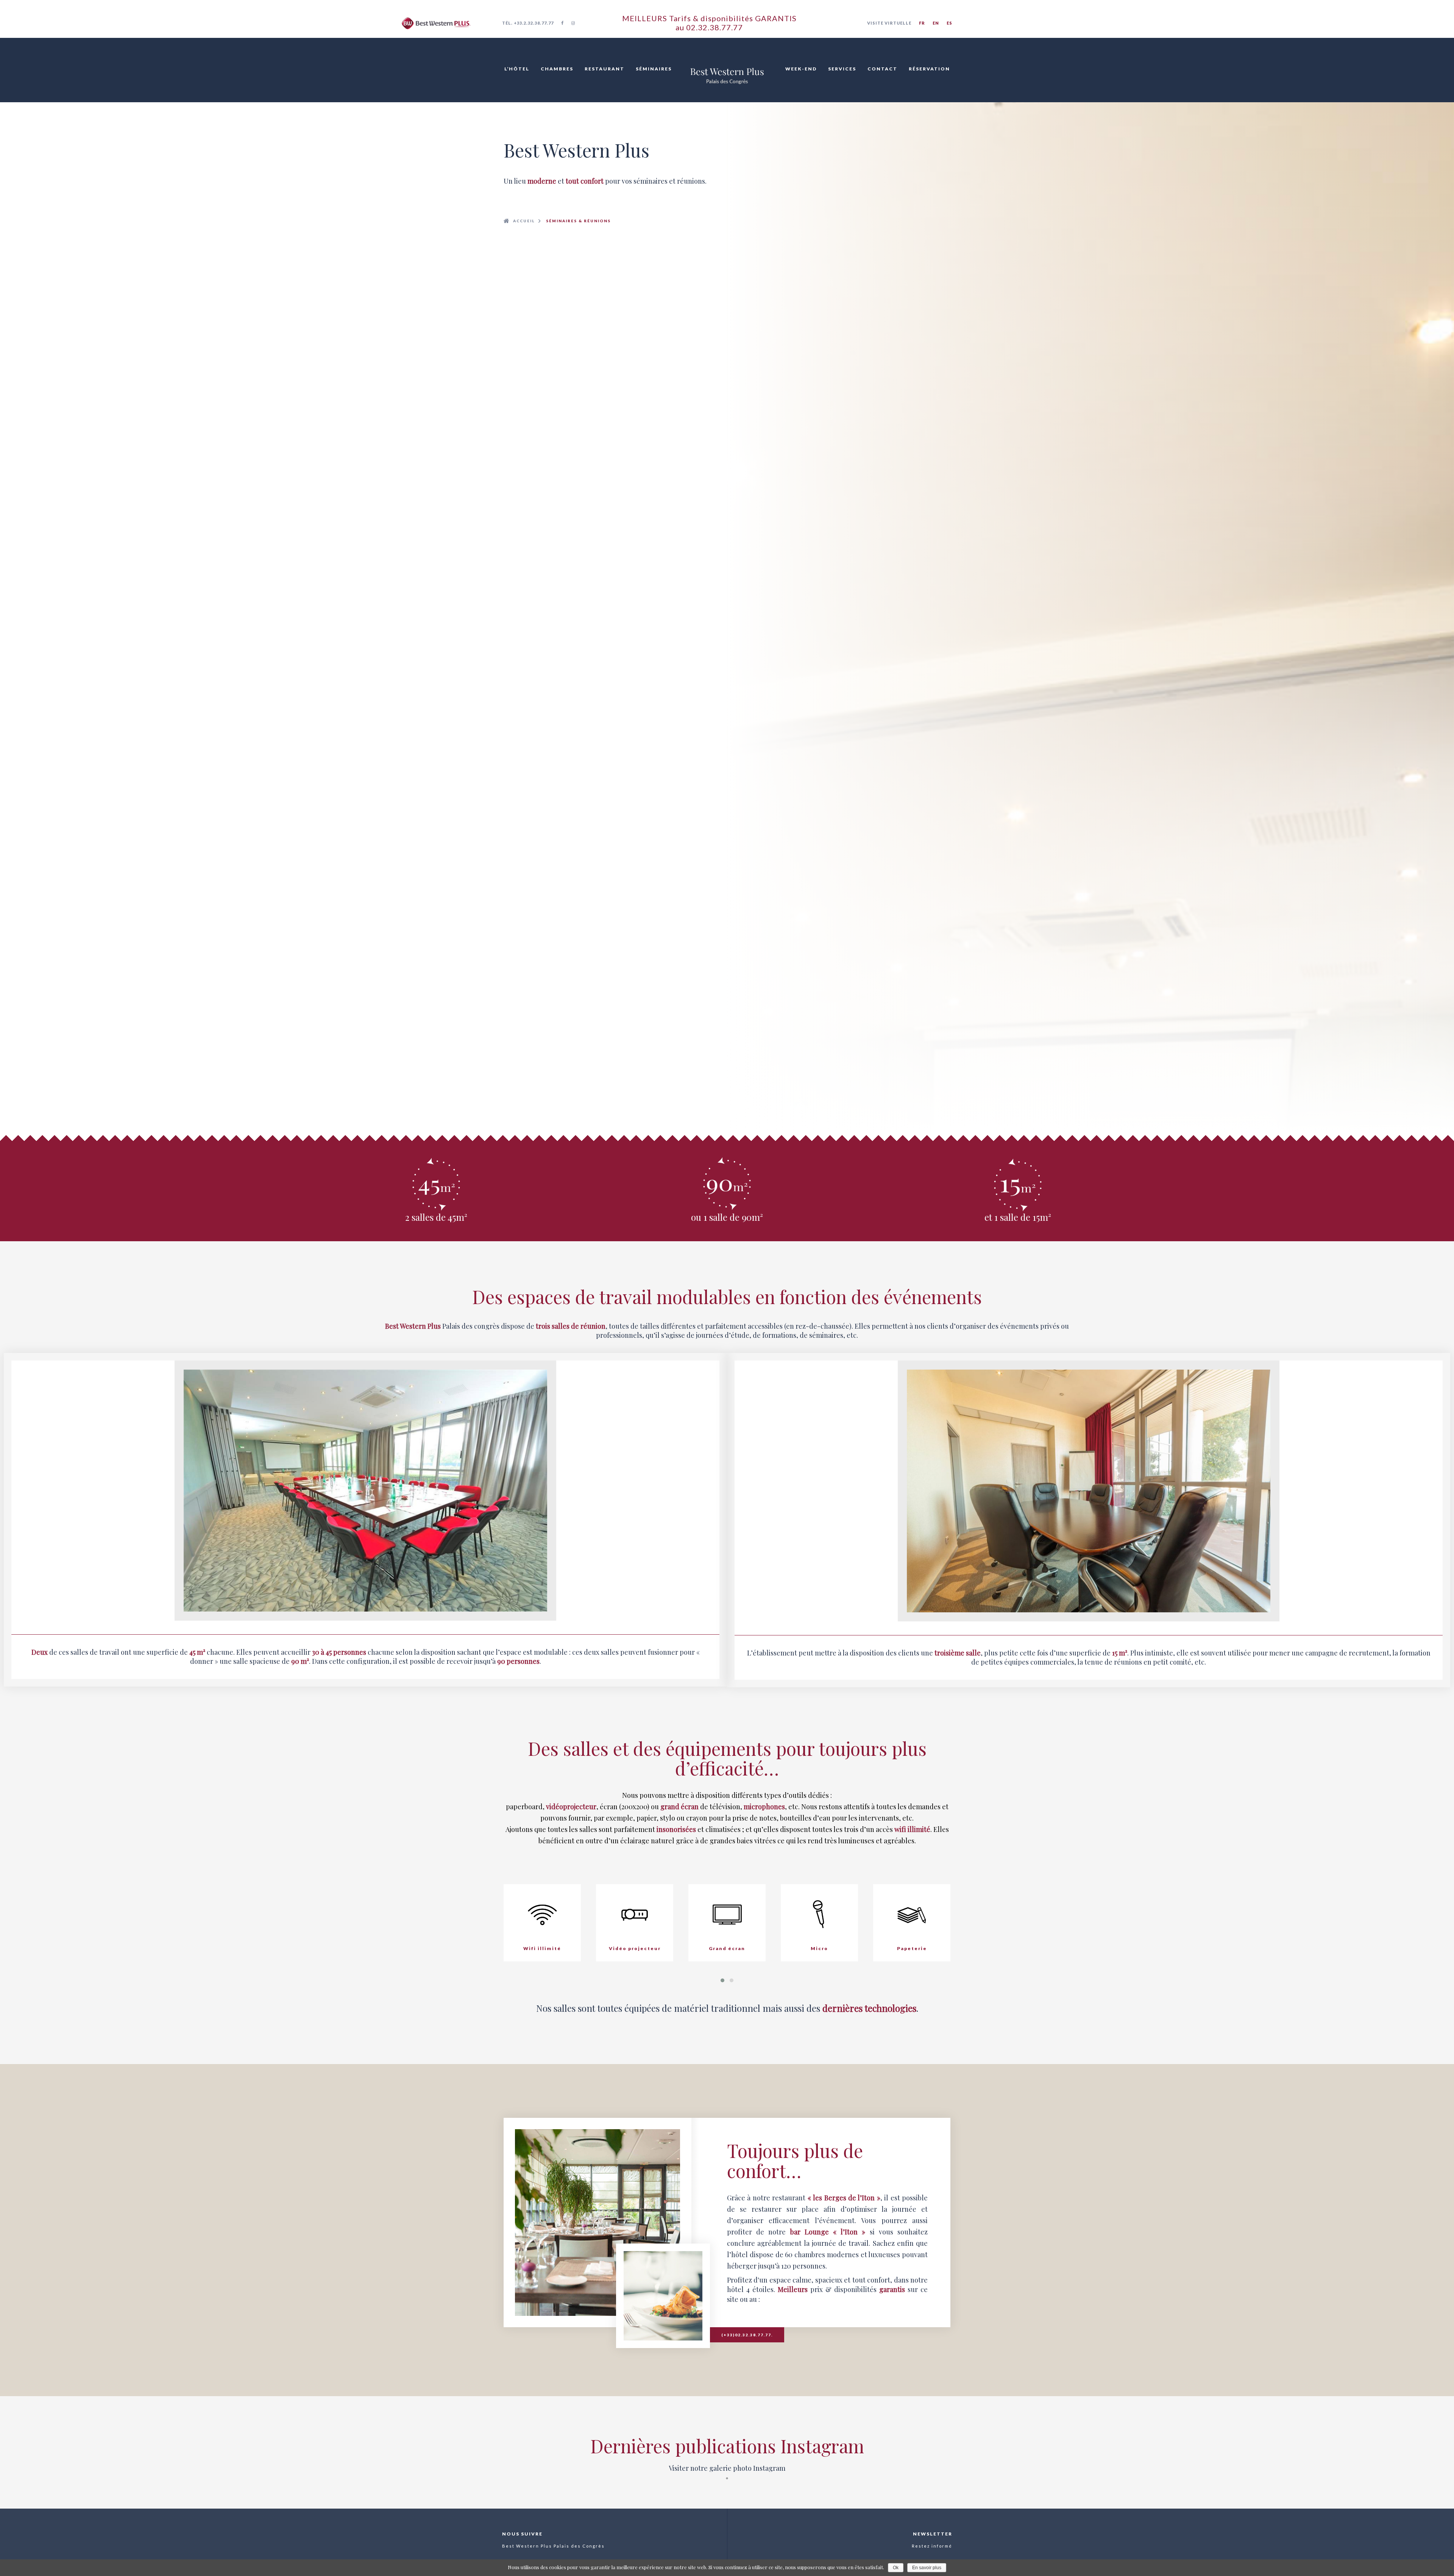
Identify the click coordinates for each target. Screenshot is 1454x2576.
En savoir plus (927, 2568)
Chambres (557, 69)
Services (842, 69)
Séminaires (654, 69)
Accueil (524, 221)
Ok (896, 2568)
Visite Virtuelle (889, 23)
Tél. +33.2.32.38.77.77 (528, 23)
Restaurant (605, 69)
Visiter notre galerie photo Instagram (727, 2468)
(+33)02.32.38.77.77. (747, 2335)
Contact (882, 69)
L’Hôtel (517, 69)
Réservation (929, 69)
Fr (922, 23)
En (936, 23)
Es (949, 23)
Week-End (801, 69)
